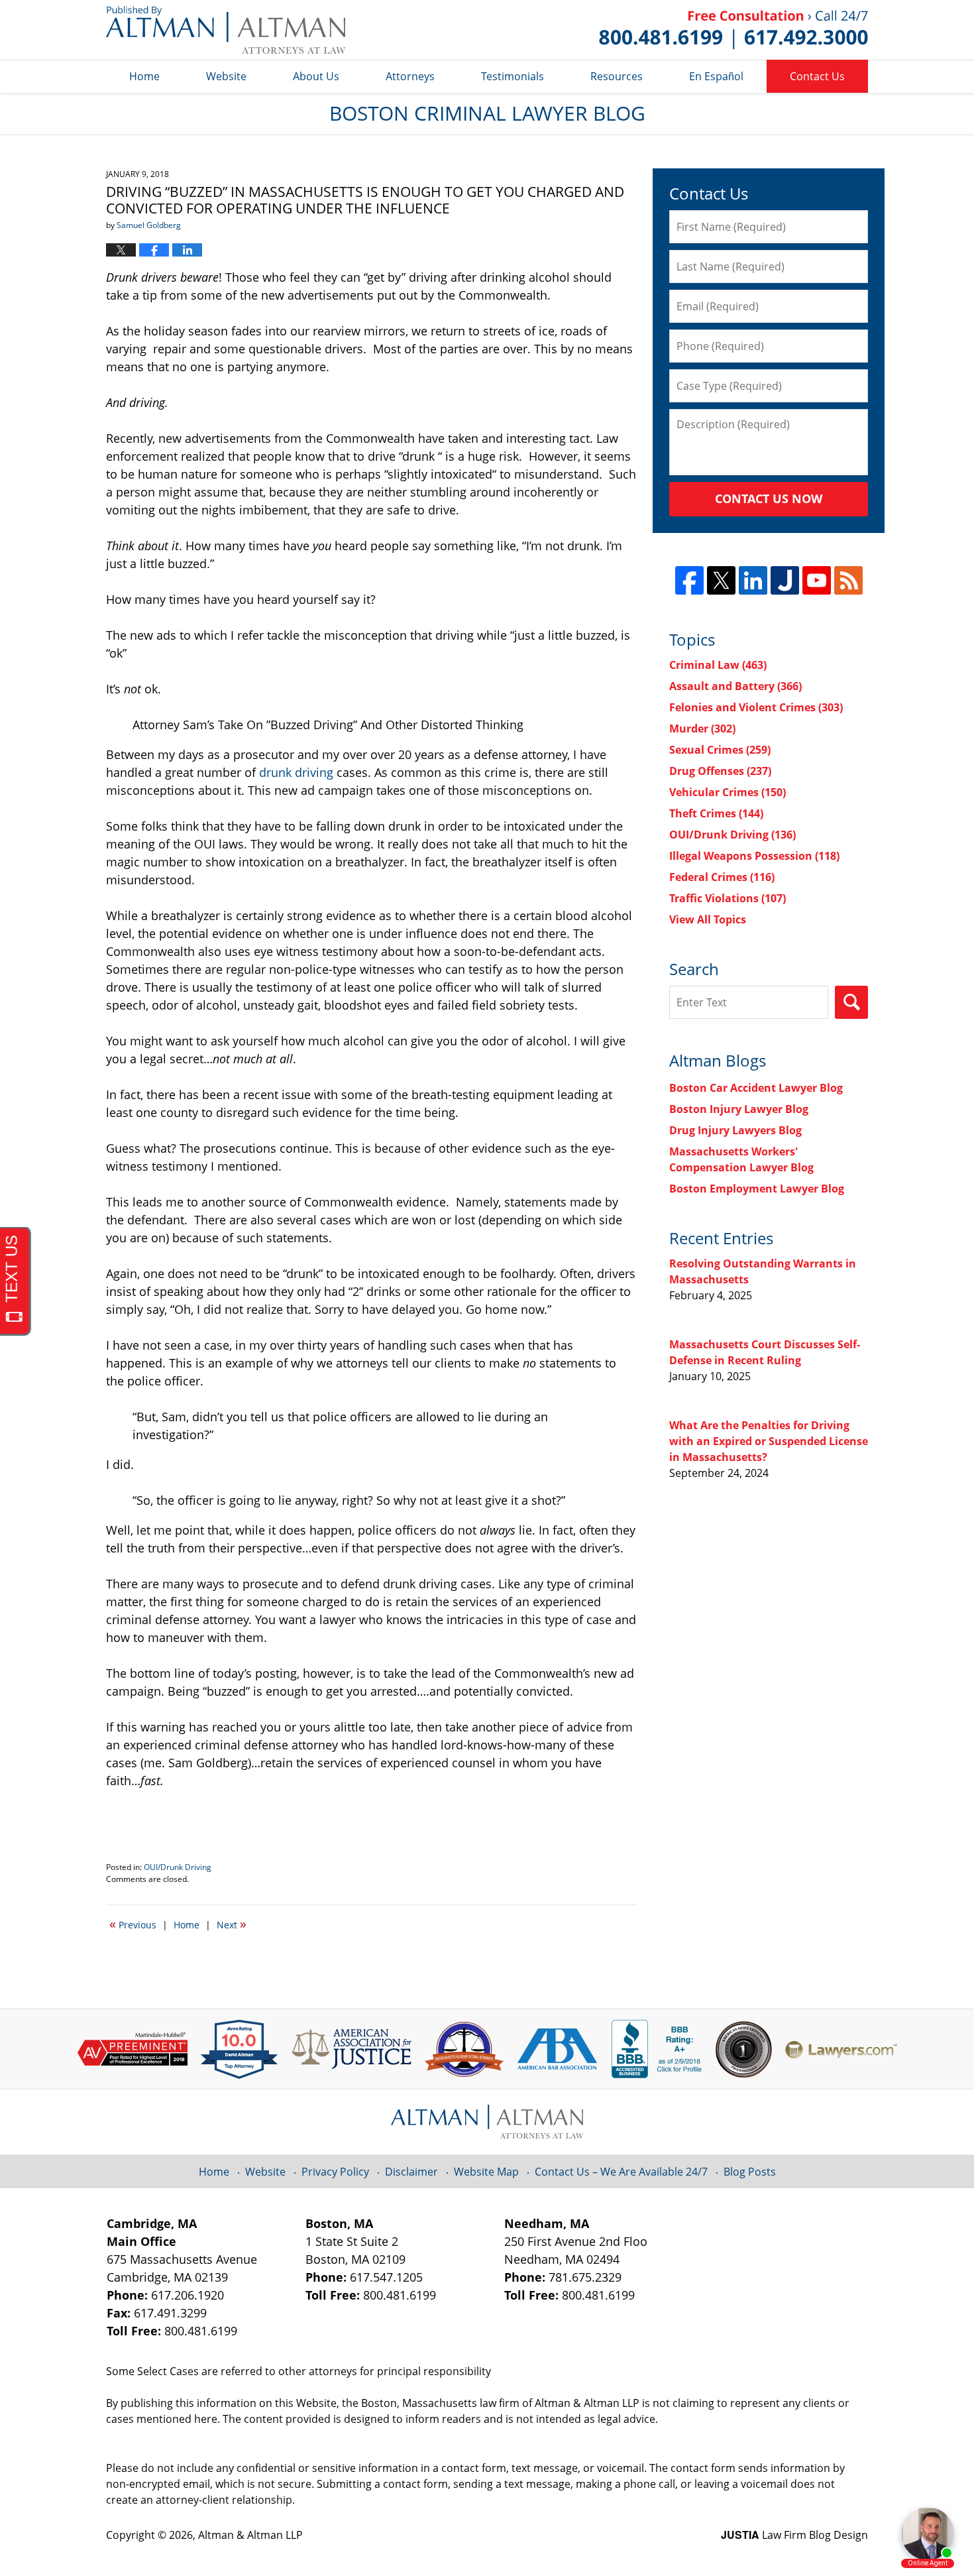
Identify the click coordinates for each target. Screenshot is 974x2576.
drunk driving (296, 772)
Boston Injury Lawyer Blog (739, 1109)
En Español (716, 76)
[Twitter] (721, 580)
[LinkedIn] (753, 580)
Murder (702, 729)
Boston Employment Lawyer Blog (757, 1189)
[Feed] (848, 580)
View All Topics (708, 919)
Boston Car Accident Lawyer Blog (756, 1088)
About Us (316, 76)
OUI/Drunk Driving (178, 1867)
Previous (133, 1924)
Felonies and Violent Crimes (756, 707)
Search (851, 1002)
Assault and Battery (735, 686)
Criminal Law (718, 665)
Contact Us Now (769, 498)
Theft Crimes (716, 813)
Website (226, 76)
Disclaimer (411, 2172)
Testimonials (513, 76)
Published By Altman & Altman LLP (733, 30)
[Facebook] (689, 580)
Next (232, 1924)
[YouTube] (817, 580)
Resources (617, 76)
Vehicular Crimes (728, 792)
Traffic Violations (728, 898)
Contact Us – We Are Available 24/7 (621, 2172)
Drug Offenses (720, 771)
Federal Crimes (722, 877)
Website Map (486, 2172)
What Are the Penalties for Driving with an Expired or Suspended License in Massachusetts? (769, 1441)
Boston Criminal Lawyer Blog (226, 30)
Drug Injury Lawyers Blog (735, 1130)
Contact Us (817, 76)
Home (144, 76)
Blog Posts (750, 2172)
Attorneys (410, 76)
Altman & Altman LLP (250, 2535)
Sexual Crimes (720, 750)
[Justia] (785, 580)
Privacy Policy (335, 2172)
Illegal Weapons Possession (754, 856)
